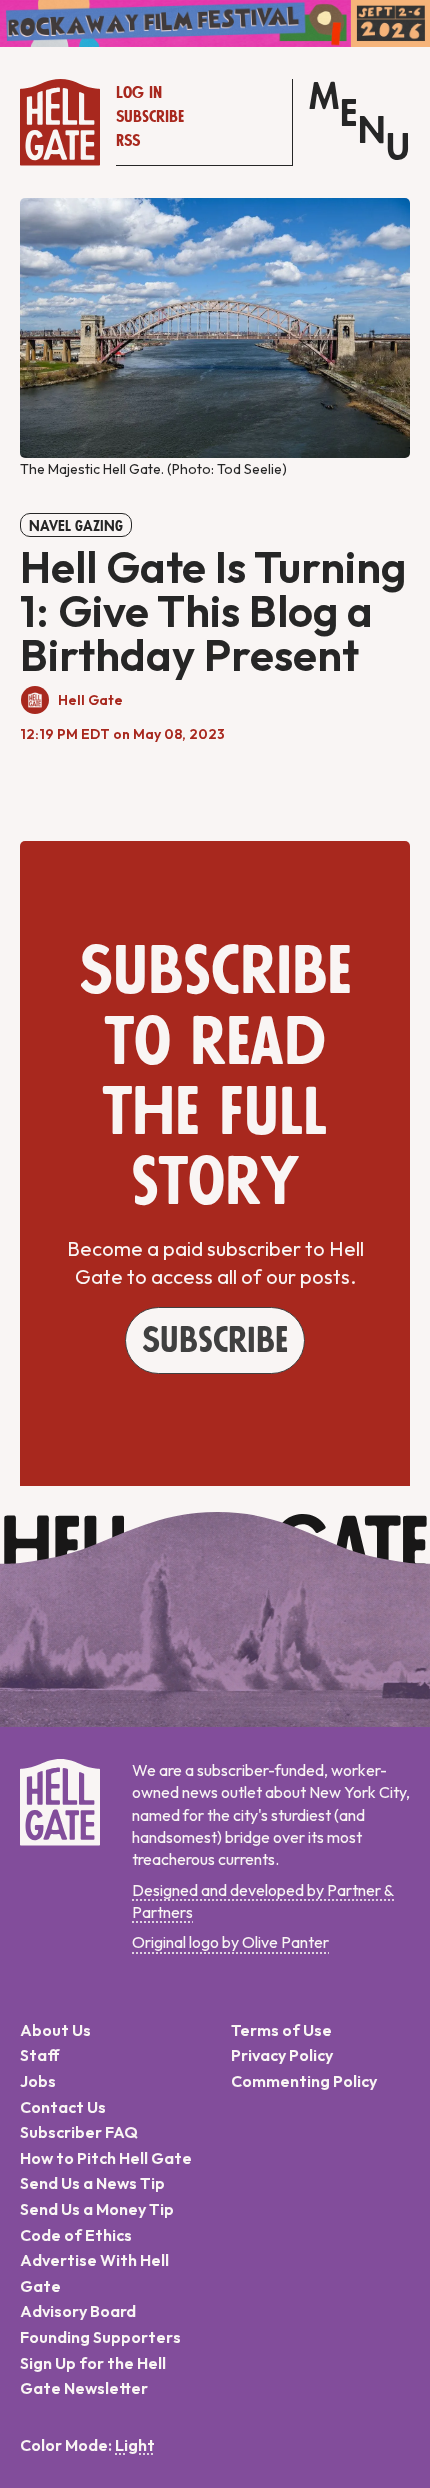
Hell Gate (90, 700)
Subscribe (150, 117)
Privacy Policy (282, 2055)
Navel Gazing (76, 526)
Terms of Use (281, 2030)
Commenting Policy (304, 2081)
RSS (128, 141)
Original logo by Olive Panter (230, 1942)
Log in (139, 93)
